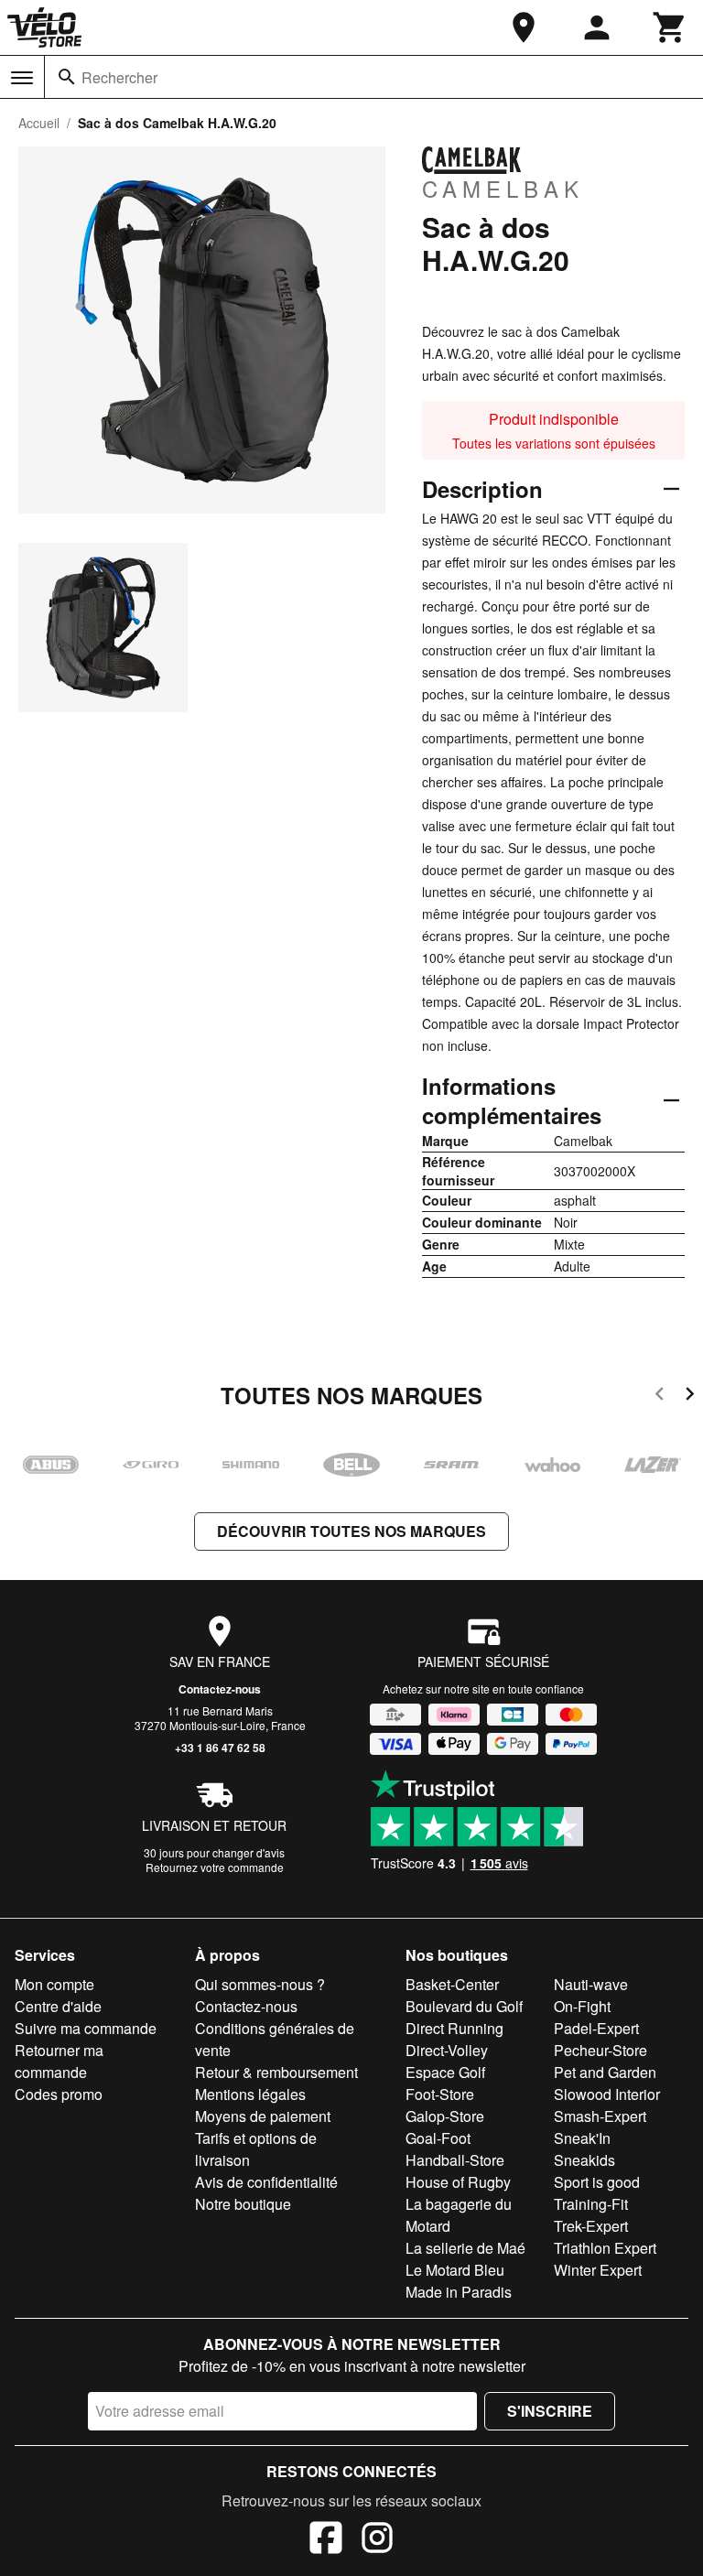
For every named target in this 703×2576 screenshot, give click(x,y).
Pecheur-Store (600, 2050)
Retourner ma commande (59, 2061)
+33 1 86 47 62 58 (220, 1748)
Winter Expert (598, 2270)
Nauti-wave (591, 1984)
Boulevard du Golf (464, 2006)
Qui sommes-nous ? (260, 1984)
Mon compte (54, 1984)
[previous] (660, 1396)
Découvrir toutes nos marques (351, 1531)
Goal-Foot (438, 2138)
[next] (690, 1396)
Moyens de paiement (263, 2116)
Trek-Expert (591, 2226)
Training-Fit (591, 2204)
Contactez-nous (220, 1689)
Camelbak (503, 188)
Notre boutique (243, 2204)
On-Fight (582, 2006)
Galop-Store (445, 2116)
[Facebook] (326, 2540)
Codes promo (59, 2094)
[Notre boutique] (524, 27)
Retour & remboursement (276, 2072)
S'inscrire (550, 2411)
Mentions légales (250, 2094)
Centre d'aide (58, 2006)
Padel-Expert (596, 2028)
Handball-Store (455, 2160)
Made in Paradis (459, 2292)
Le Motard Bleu (455, 2270)
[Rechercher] (67, 77)
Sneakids (584, 2160)
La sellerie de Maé (465, 2248)
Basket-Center (452, 1984)
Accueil (39, 123)
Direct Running (454, 2028)
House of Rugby (458, 2182)
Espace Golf (445, 2072)
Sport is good (597, 2182)
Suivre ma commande (86, 2028)
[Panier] (670, 27)
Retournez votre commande (215, 1867)
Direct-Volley (447, 2050)
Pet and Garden (605, 2072)
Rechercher (119, 77)
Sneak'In (582, 2138)
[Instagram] (377, 2540)
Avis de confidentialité (266, 2182)
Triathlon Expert (605, 2248)
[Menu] (22, 78)
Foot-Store (440, 2094)
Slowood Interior (607, 2094)
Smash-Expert (600, 2116)
